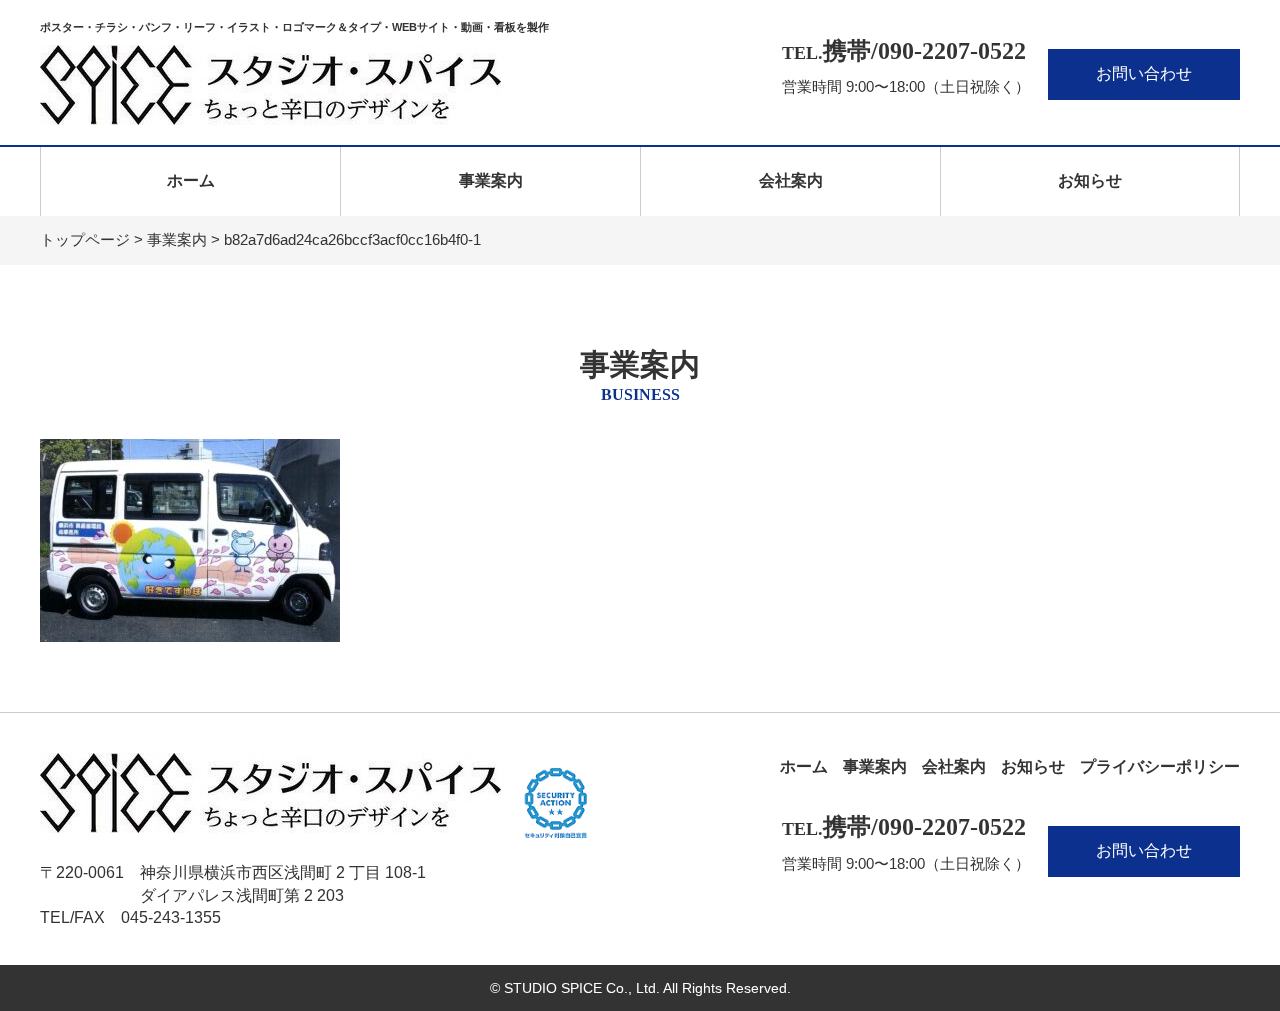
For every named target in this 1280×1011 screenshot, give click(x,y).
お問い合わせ (1144, 73)
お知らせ (1090, 180)
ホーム (191, 180)
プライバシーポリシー (1160, 766)
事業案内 (491, 180)
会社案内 (791, 180)
